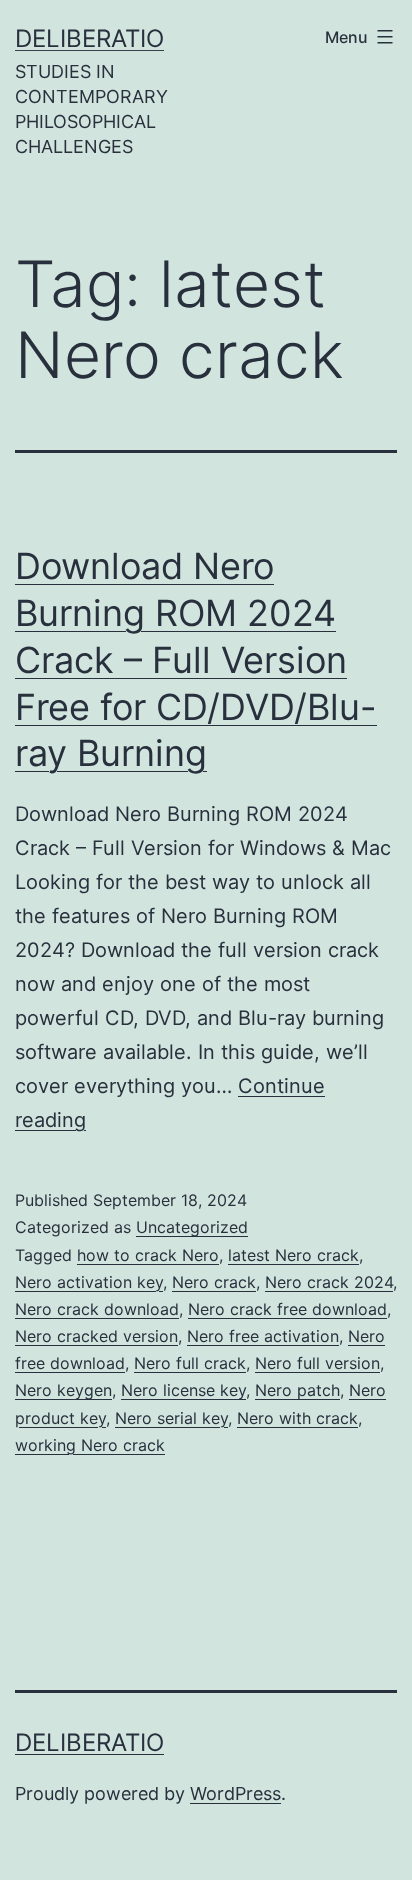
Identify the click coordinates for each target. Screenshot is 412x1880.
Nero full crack (190, 1363)
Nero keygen (63, 1390)
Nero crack (214, 1282)
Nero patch (297, 1390)
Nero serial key (171, 1418)
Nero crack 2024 (329, 1282)
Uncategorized (192, 1227)
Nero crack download (97, 1309)
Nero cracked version (96, 1336)
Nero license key (183, 1390)
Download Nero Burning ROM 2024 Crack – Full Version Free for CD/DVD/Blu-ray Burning (196, 659)
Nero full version (317, 1363)
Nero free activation (263, 1336)
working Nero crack (90, 1445)
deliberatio (89, 38)
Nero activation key (89, 1282)
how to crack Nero (148, 1255)
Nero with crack (297, 1418)
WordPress (235, 1793)
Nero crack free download (287, 1309)
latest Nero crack (293, 1255)
